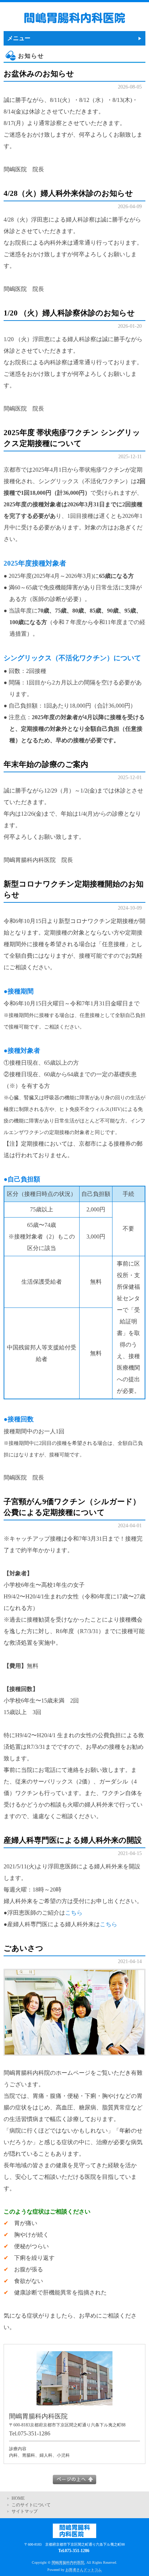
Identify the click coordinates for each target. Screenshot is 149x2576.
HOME (18, 2498)
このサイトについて (31, 2505)
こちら (74, 1913)
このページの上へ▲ (74, 2480)
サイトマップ (25, 2511)
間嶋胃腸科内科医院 (68, 2562)
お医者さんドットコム (84, 2570)
